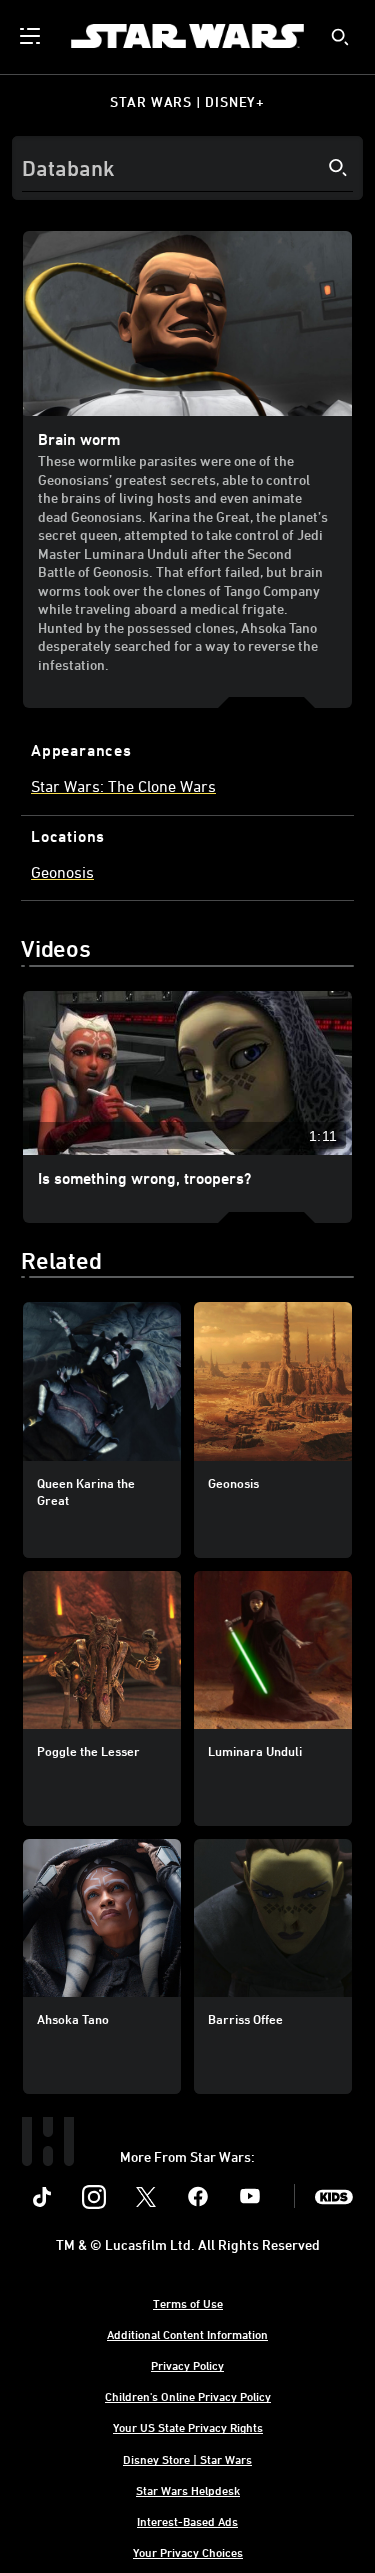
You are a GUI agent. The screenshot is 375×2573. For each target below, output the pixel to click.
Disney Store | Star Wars (187, 2459)
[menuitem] (32, 36)
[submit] (340, 37)
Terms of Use (188, 2303)
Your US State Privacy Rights (188, 2427)
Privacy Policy (187, 2365)
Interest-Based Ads (187, 2521)
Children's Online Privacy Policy (188, 2396)
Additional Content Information (187, 2334)
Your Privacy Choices (188, 2552)
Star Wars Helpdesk (188, 2490)
